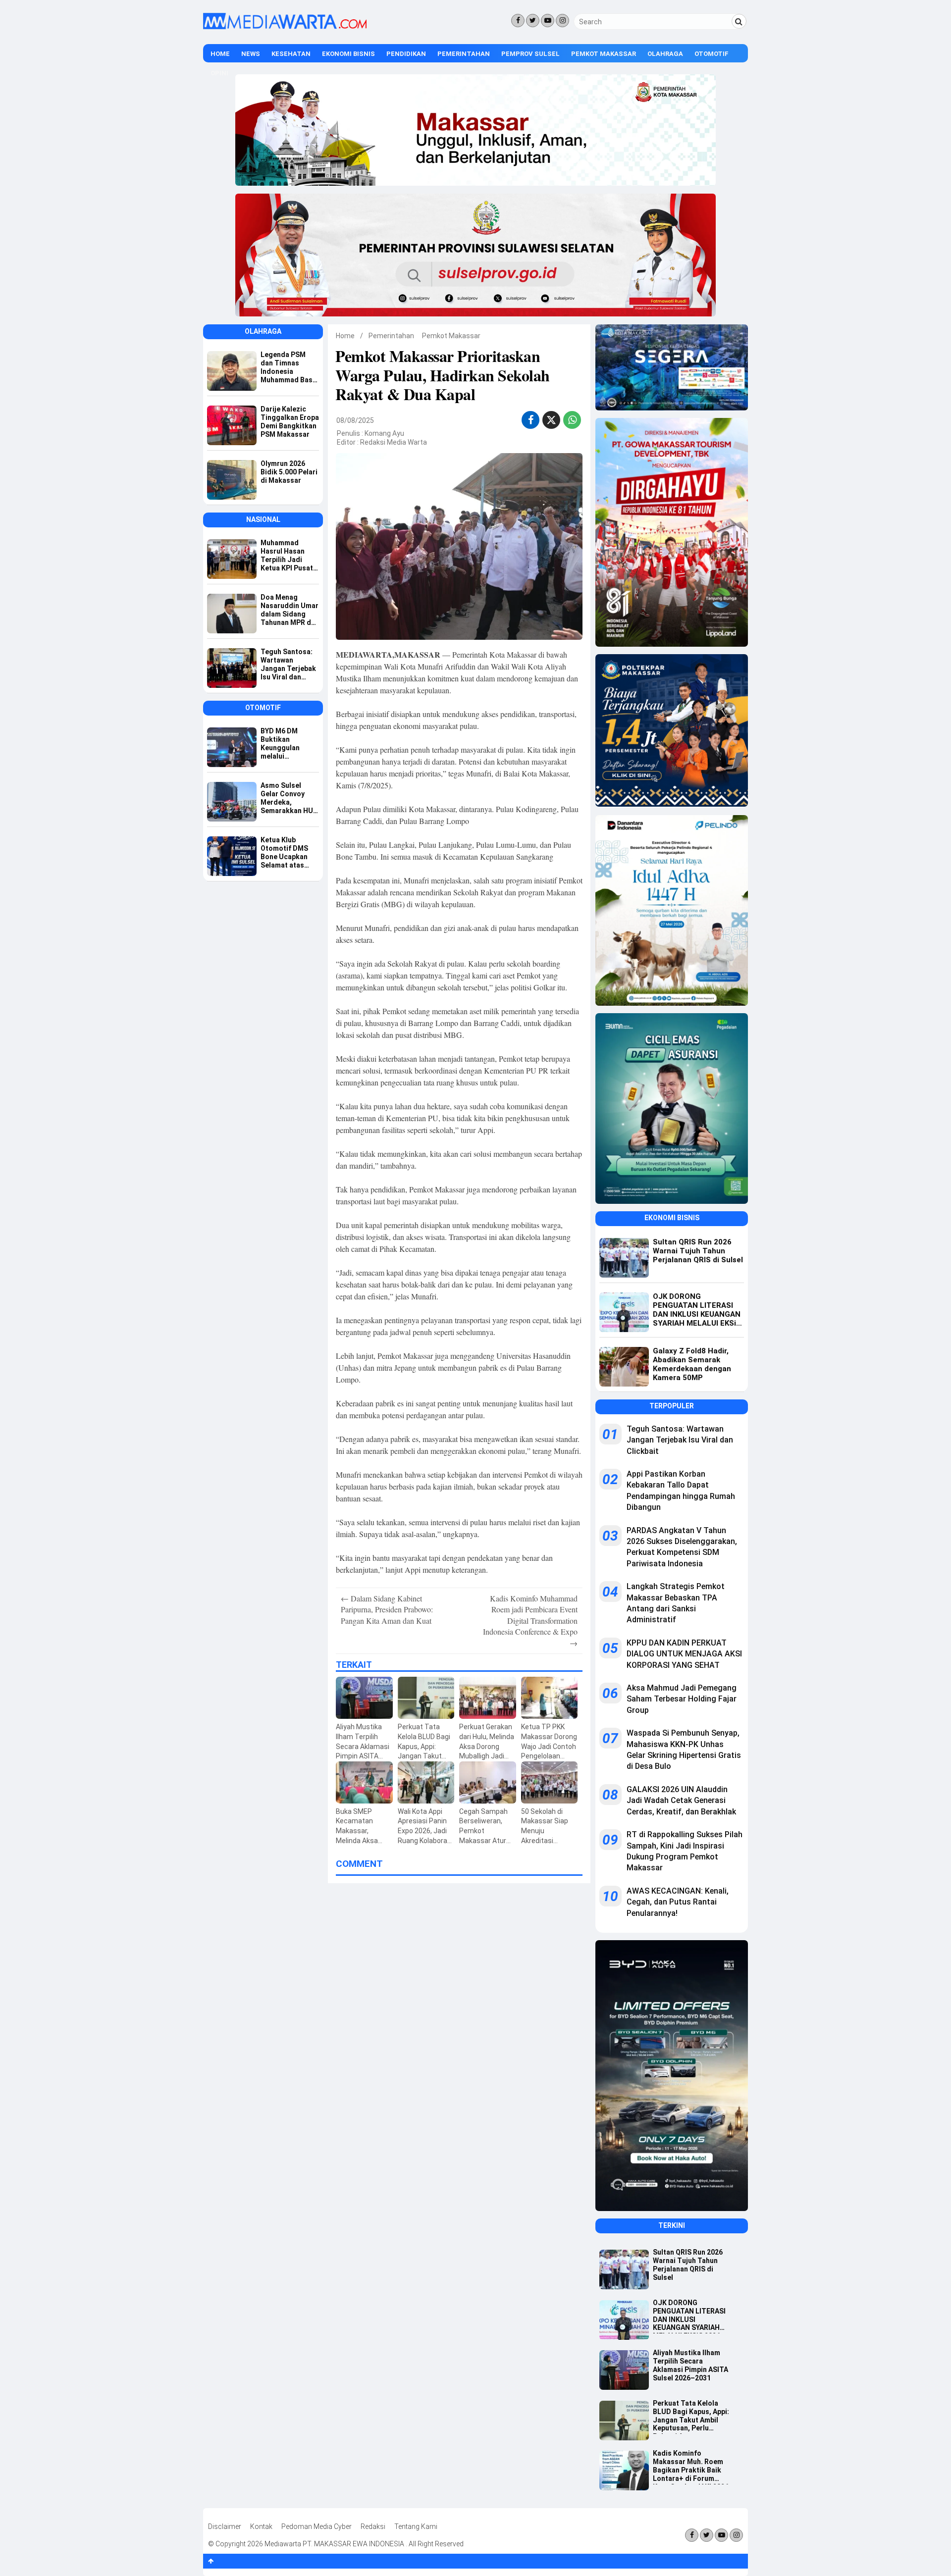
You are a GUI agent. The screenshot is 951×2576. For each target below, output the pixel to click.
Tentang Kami (416, 2526)
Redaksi (373, 2526)
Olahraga (665, 54)
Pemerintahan (464, 54)
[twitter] (551, 421)
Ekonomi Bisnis (348, 54)
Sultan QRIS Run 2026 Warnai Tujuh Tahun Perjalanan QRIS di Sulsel (688, 2265)
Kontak (261, 2526)
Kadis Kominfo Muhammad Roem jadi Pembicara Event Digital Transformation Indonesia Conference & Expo (530, 1621)
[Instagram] (562, 21)
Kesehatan (291, 54)
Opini (219, 73)
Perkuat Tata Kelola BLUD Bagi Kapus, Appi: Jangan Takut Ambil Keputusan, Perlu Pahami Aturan (691, 2417)
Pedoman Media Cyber (317, 2526)
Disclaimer (225, 2526)
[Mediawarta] (285, 27)
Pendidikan (406, 54)
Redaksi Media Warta (394, 442)
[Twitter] (533, 21)
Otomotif (712, 54)
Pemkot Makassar (604, 54)
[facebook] (531, 420)
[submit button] (739, 21)
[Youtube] (548, 21)
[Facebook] (518, 21)
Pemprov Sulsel (530, 54)
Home (220, 54)
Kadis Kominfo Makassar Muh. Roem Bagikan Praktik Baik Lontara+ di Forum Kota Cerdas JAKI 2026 (691, 2467)
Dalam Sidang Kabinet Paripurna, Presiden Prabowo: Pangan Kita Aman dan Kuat (387, 1609)
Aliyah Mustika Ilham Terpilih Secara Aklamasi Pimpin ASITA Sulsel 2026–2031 (690, 2365)
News (251, 54)
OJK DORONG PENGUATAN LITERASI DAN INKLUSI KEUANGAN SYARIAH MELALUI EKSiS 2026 (689, 2316)
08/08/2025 (355, 420)
